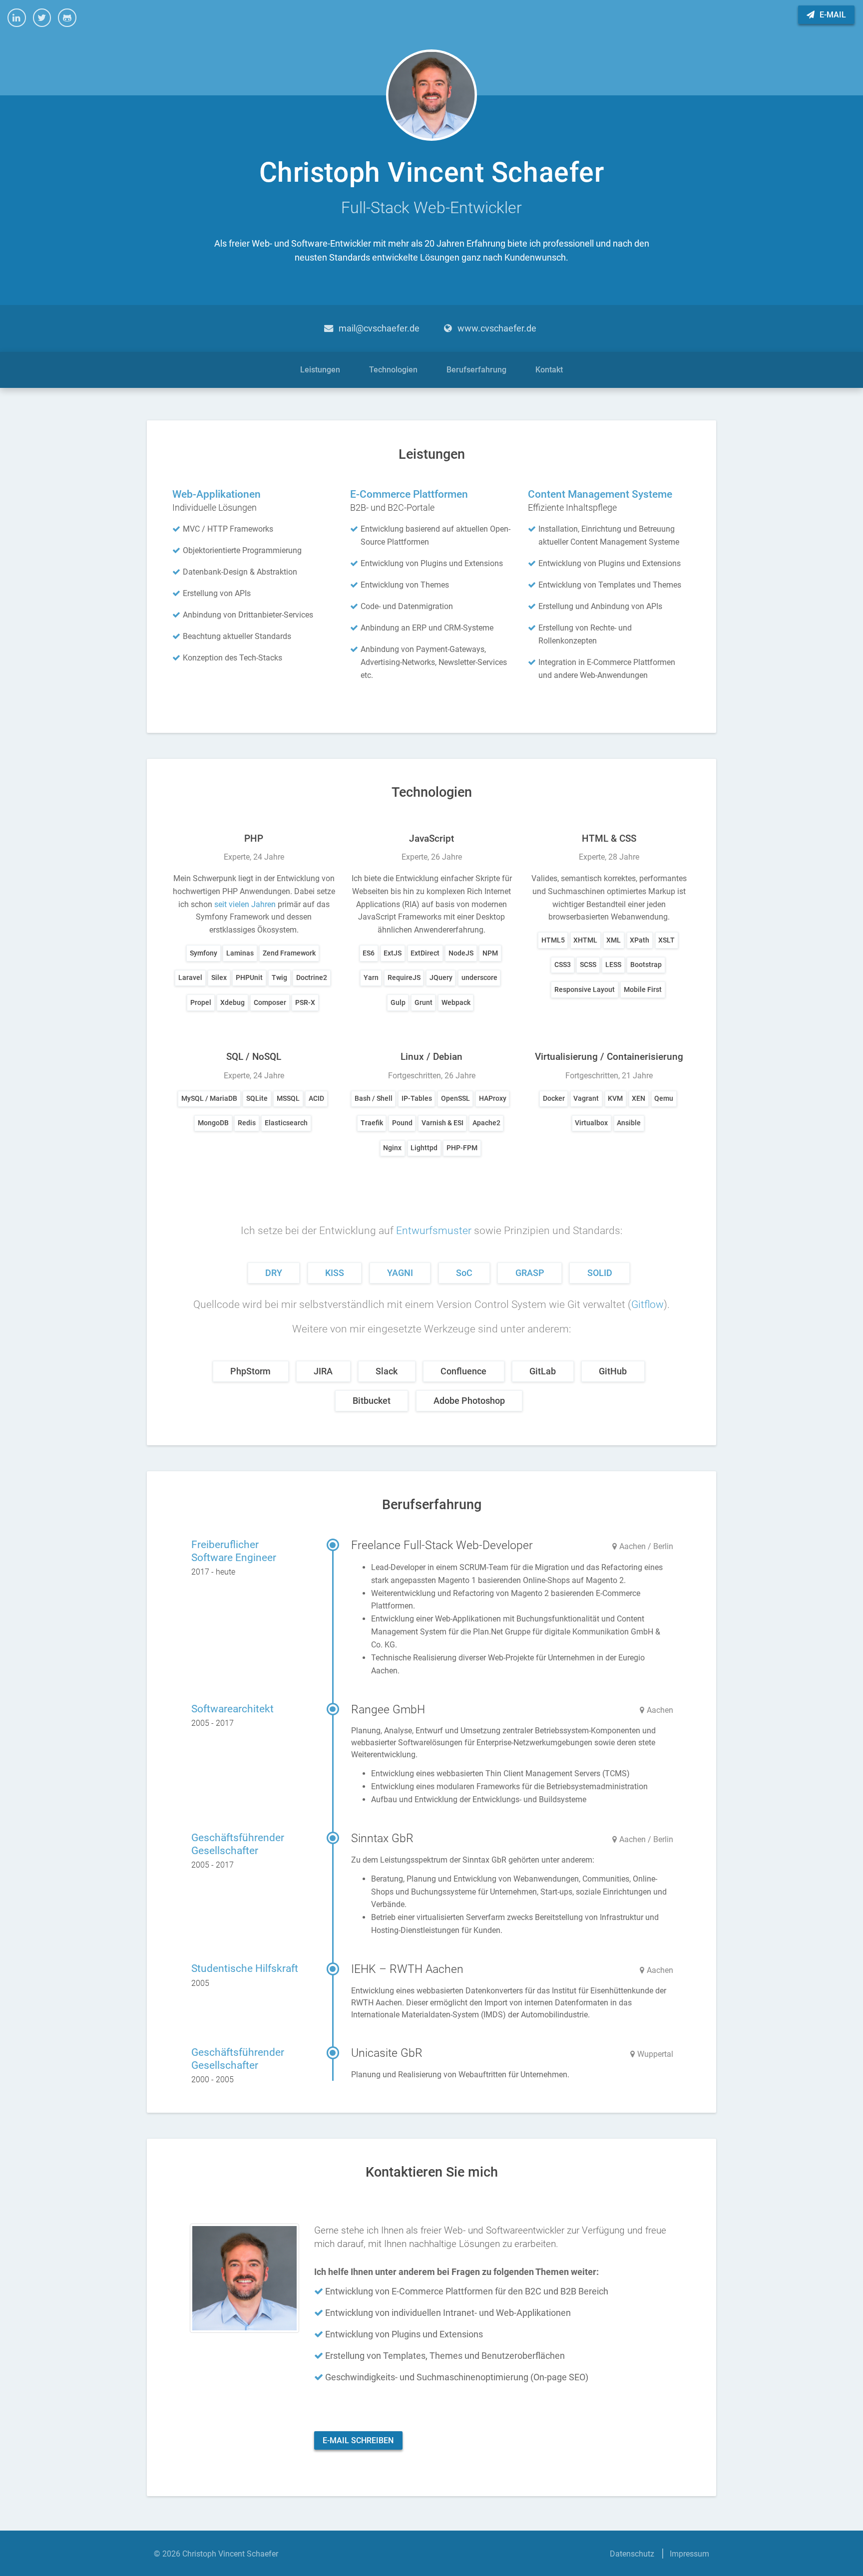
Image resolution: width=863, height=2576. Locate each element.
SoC (464, 1273)
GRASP (530, 1273)
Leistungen (320, 370)
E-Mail (832, 15)
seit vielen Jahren (245, 904)
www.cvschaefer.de (497, 328)
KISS (335, 1273)
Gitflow (647, 1304)
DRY (274, 1273)
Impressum (689, 2554)
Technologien (393, 370)
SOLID (600, 1273)
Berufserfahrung (476, 370)
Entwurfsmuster (434, 1231)
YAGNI (400, 1273)
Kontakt (549, 370)
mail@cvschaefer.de (379, 328)
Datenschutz (632, 2554)
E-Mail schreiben (358, 2440)
